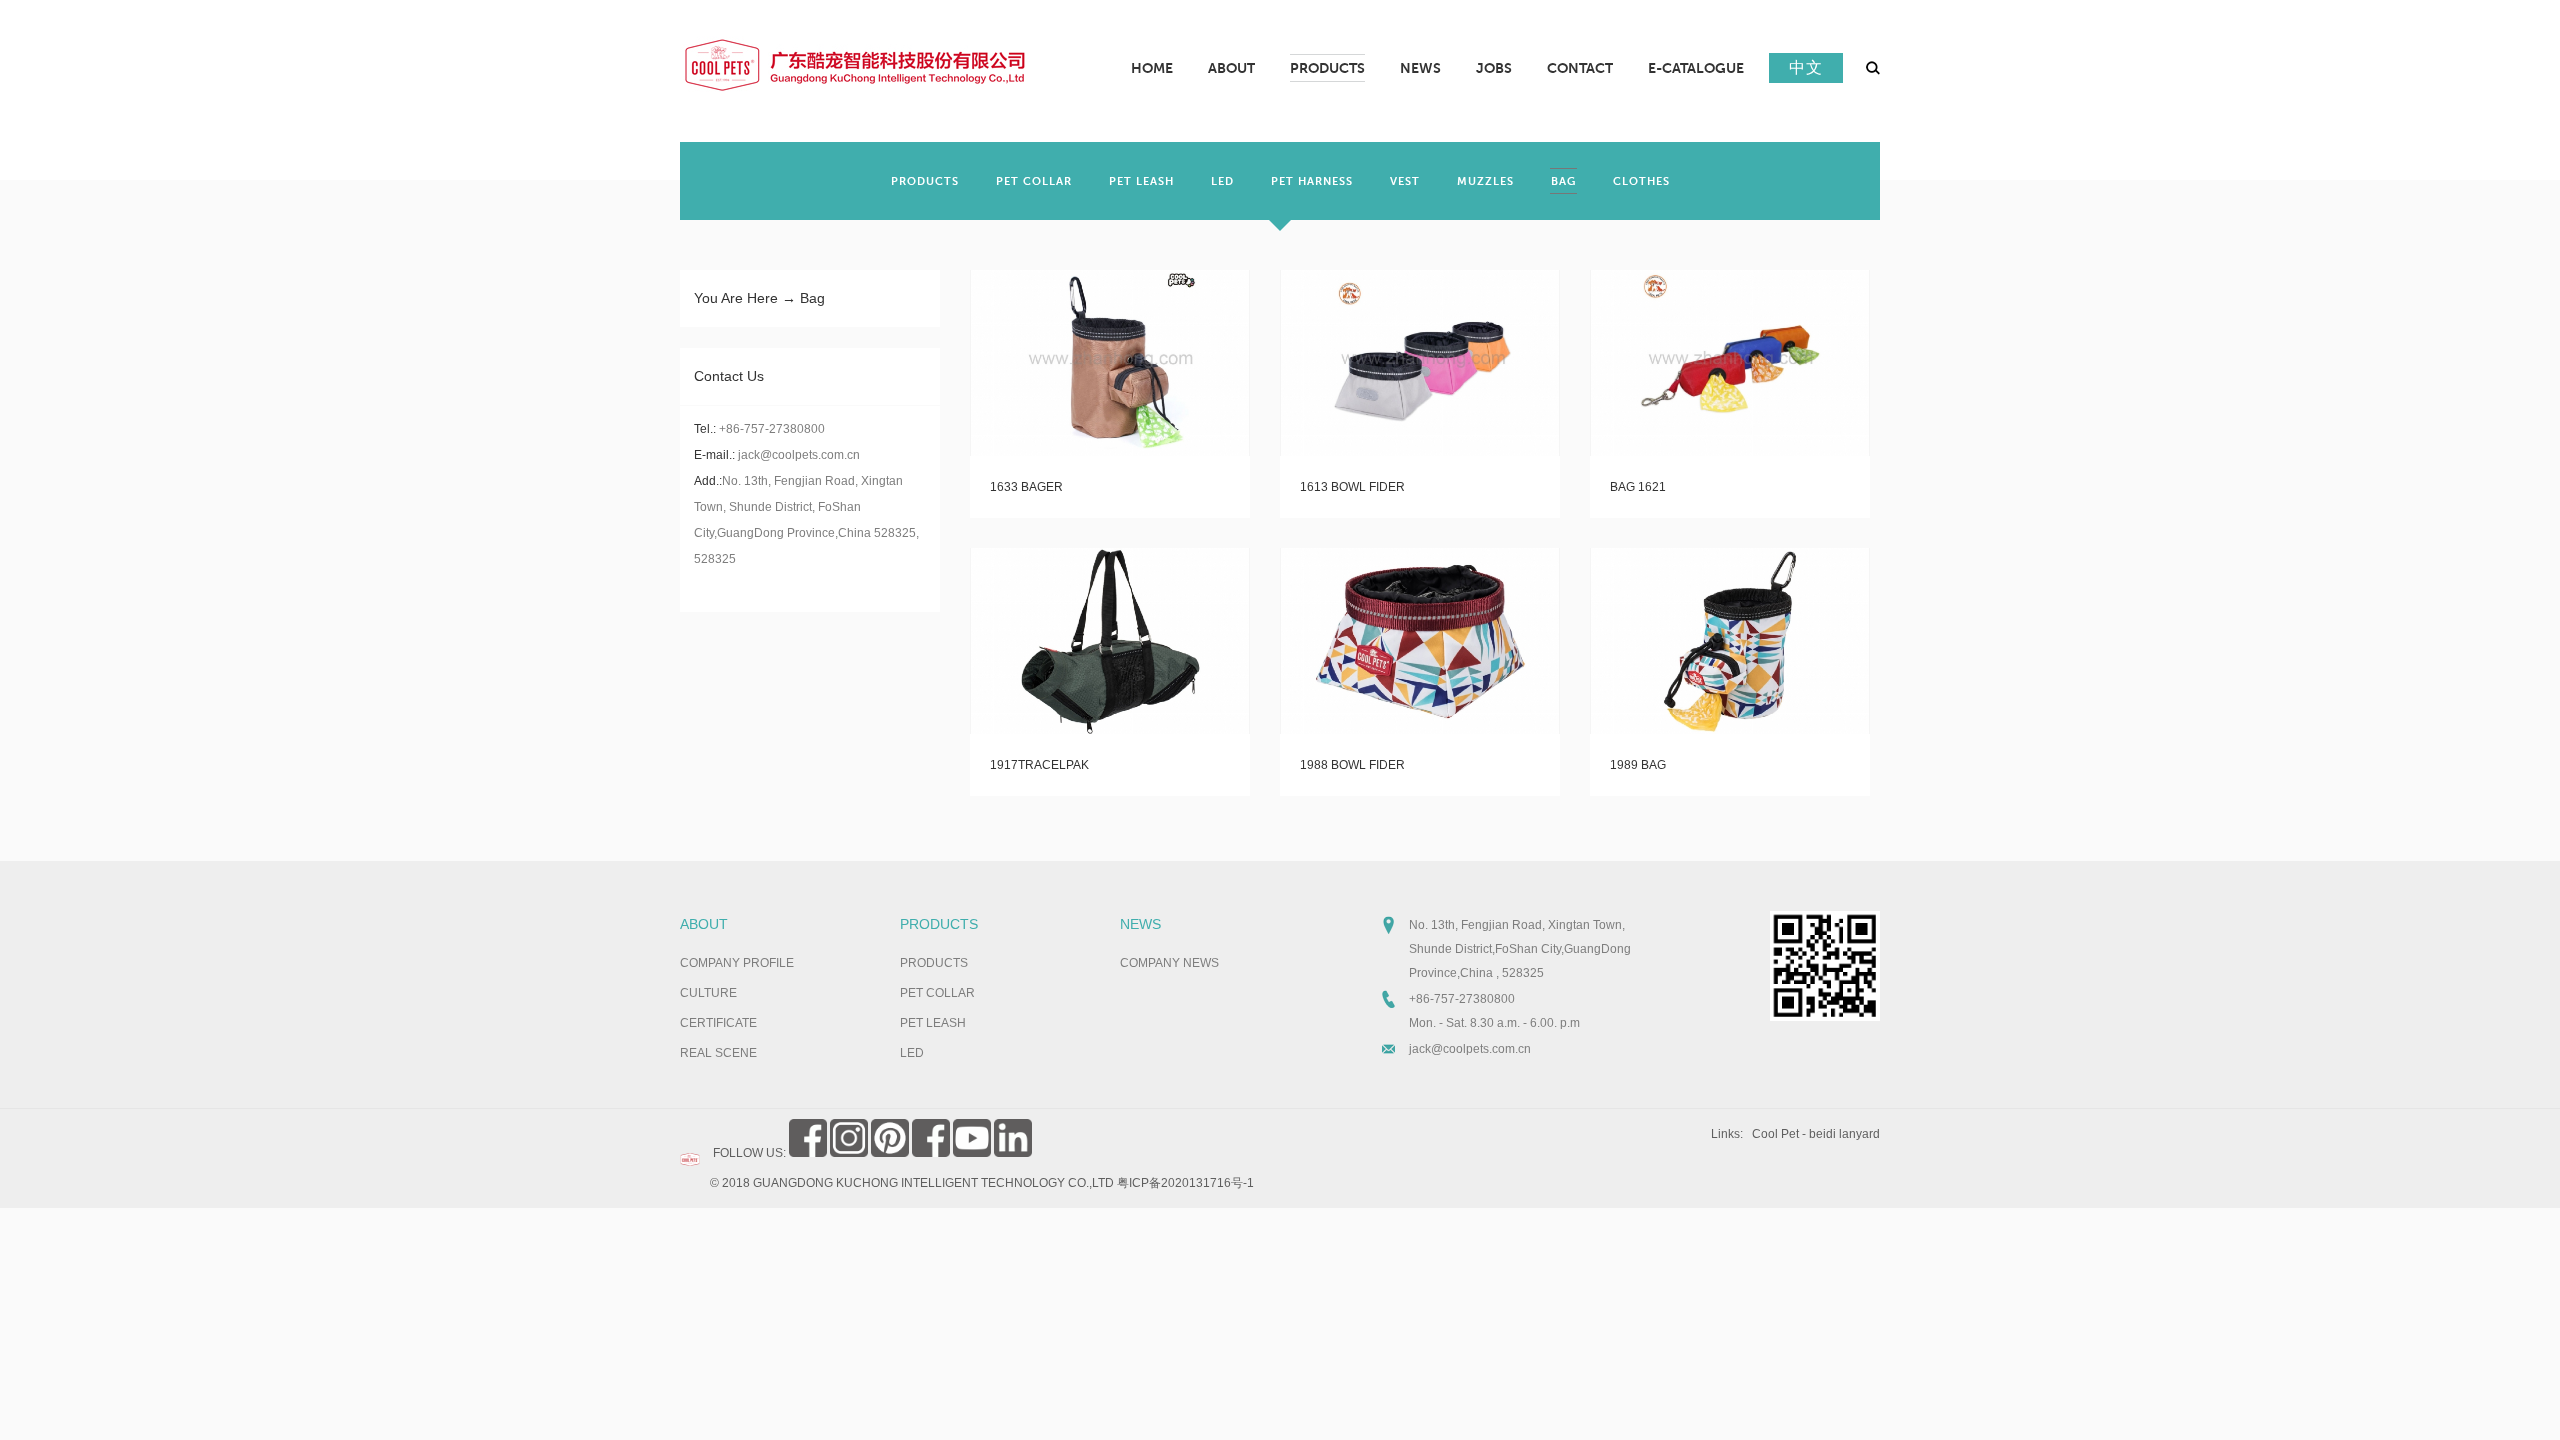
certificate (718, 1023)
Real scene (718, 1053)
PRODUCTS (934, 963)
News (1140, 924)
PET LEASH (933, 1023)
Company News (1169, 963)
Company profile (737, 963)
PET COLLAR (937, 993)
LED (912, 1053)
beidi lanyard (1844, 1134)
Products (939, 924)
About (704, 924)
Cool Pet (1775, 1134)
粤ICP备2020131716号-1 (1185, 1183)
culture (708, 993)
